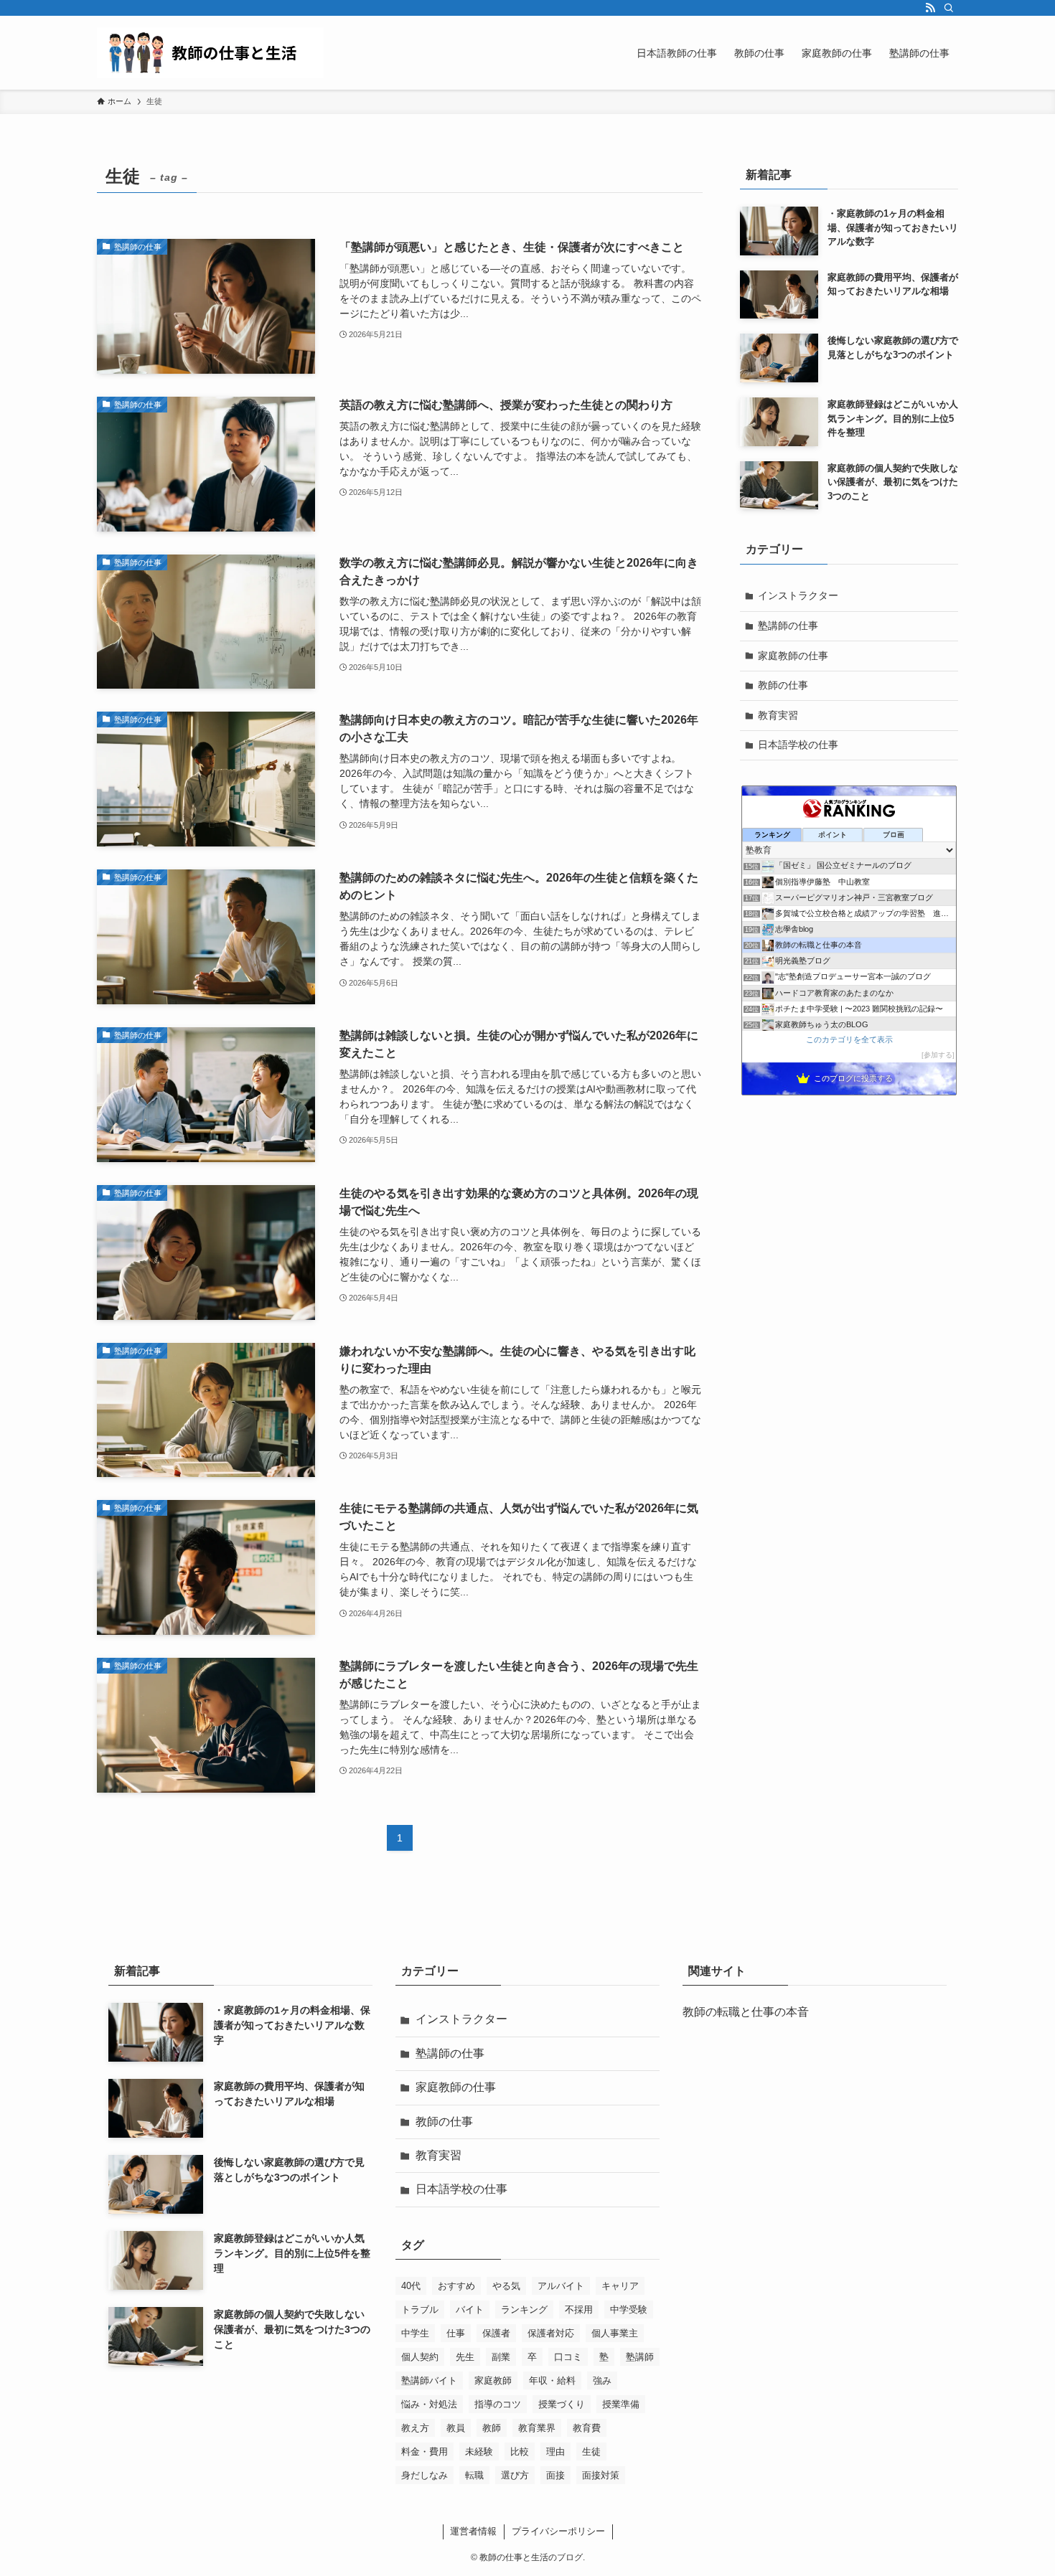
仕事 (456, 2333)
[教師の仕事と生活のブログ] (210, 53)
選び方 (515, 2475)
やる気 (506, 2286)
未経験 (479, 2452)
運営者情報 (473, 2531)
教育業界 (537, 2428)
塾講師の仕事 (788, 626)
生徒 (591, 2452)
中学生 (415, 2333)
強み (602, 2381)
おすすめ (456, 2286)
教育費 (587, 2428)
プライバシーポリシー (558, 2531)
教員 (456, 2428)
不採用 (579, 2310)
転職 (474, 2475)
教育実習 (778, 715)
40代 (411, 2286)
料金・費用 (425, 2452)
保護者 (496, 2333)
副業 (501, 2357)
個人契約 (420, 2357)
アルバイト (561, 2286)
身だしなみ (425, 2475)
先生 (465, 2357)
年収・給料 (552, 2381)
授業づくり (562, 2404)
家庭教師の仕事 (793, 656)
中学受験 (629, 2310)
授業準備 (621, 2404)
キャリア (620, 2286)
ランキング (524, 2310)
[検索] (949, 8)
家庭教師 (493, 2381)
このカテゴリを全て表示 (849, 1039)
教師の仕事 (783, 685)
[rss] (930, 8)
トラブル (420, 2310)
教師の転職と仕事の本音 (746, 2012)
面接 (555, 2475)
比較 (520, 2452)
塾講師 (640, 2357)
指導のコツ (498, 2404)
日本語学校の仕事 (798, 745)
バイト (470, 2310)
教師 (492, 2428)
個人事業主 (615, 2333)
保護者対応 (551, 2333)
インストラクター (798, 595)
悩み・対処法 (429, 2404)
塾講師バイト (429, 2381)
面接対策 (601, 2475)
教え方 (415, 2428)
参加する (938, 1055)
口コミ (568, 2357)
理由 (555, 2452)
